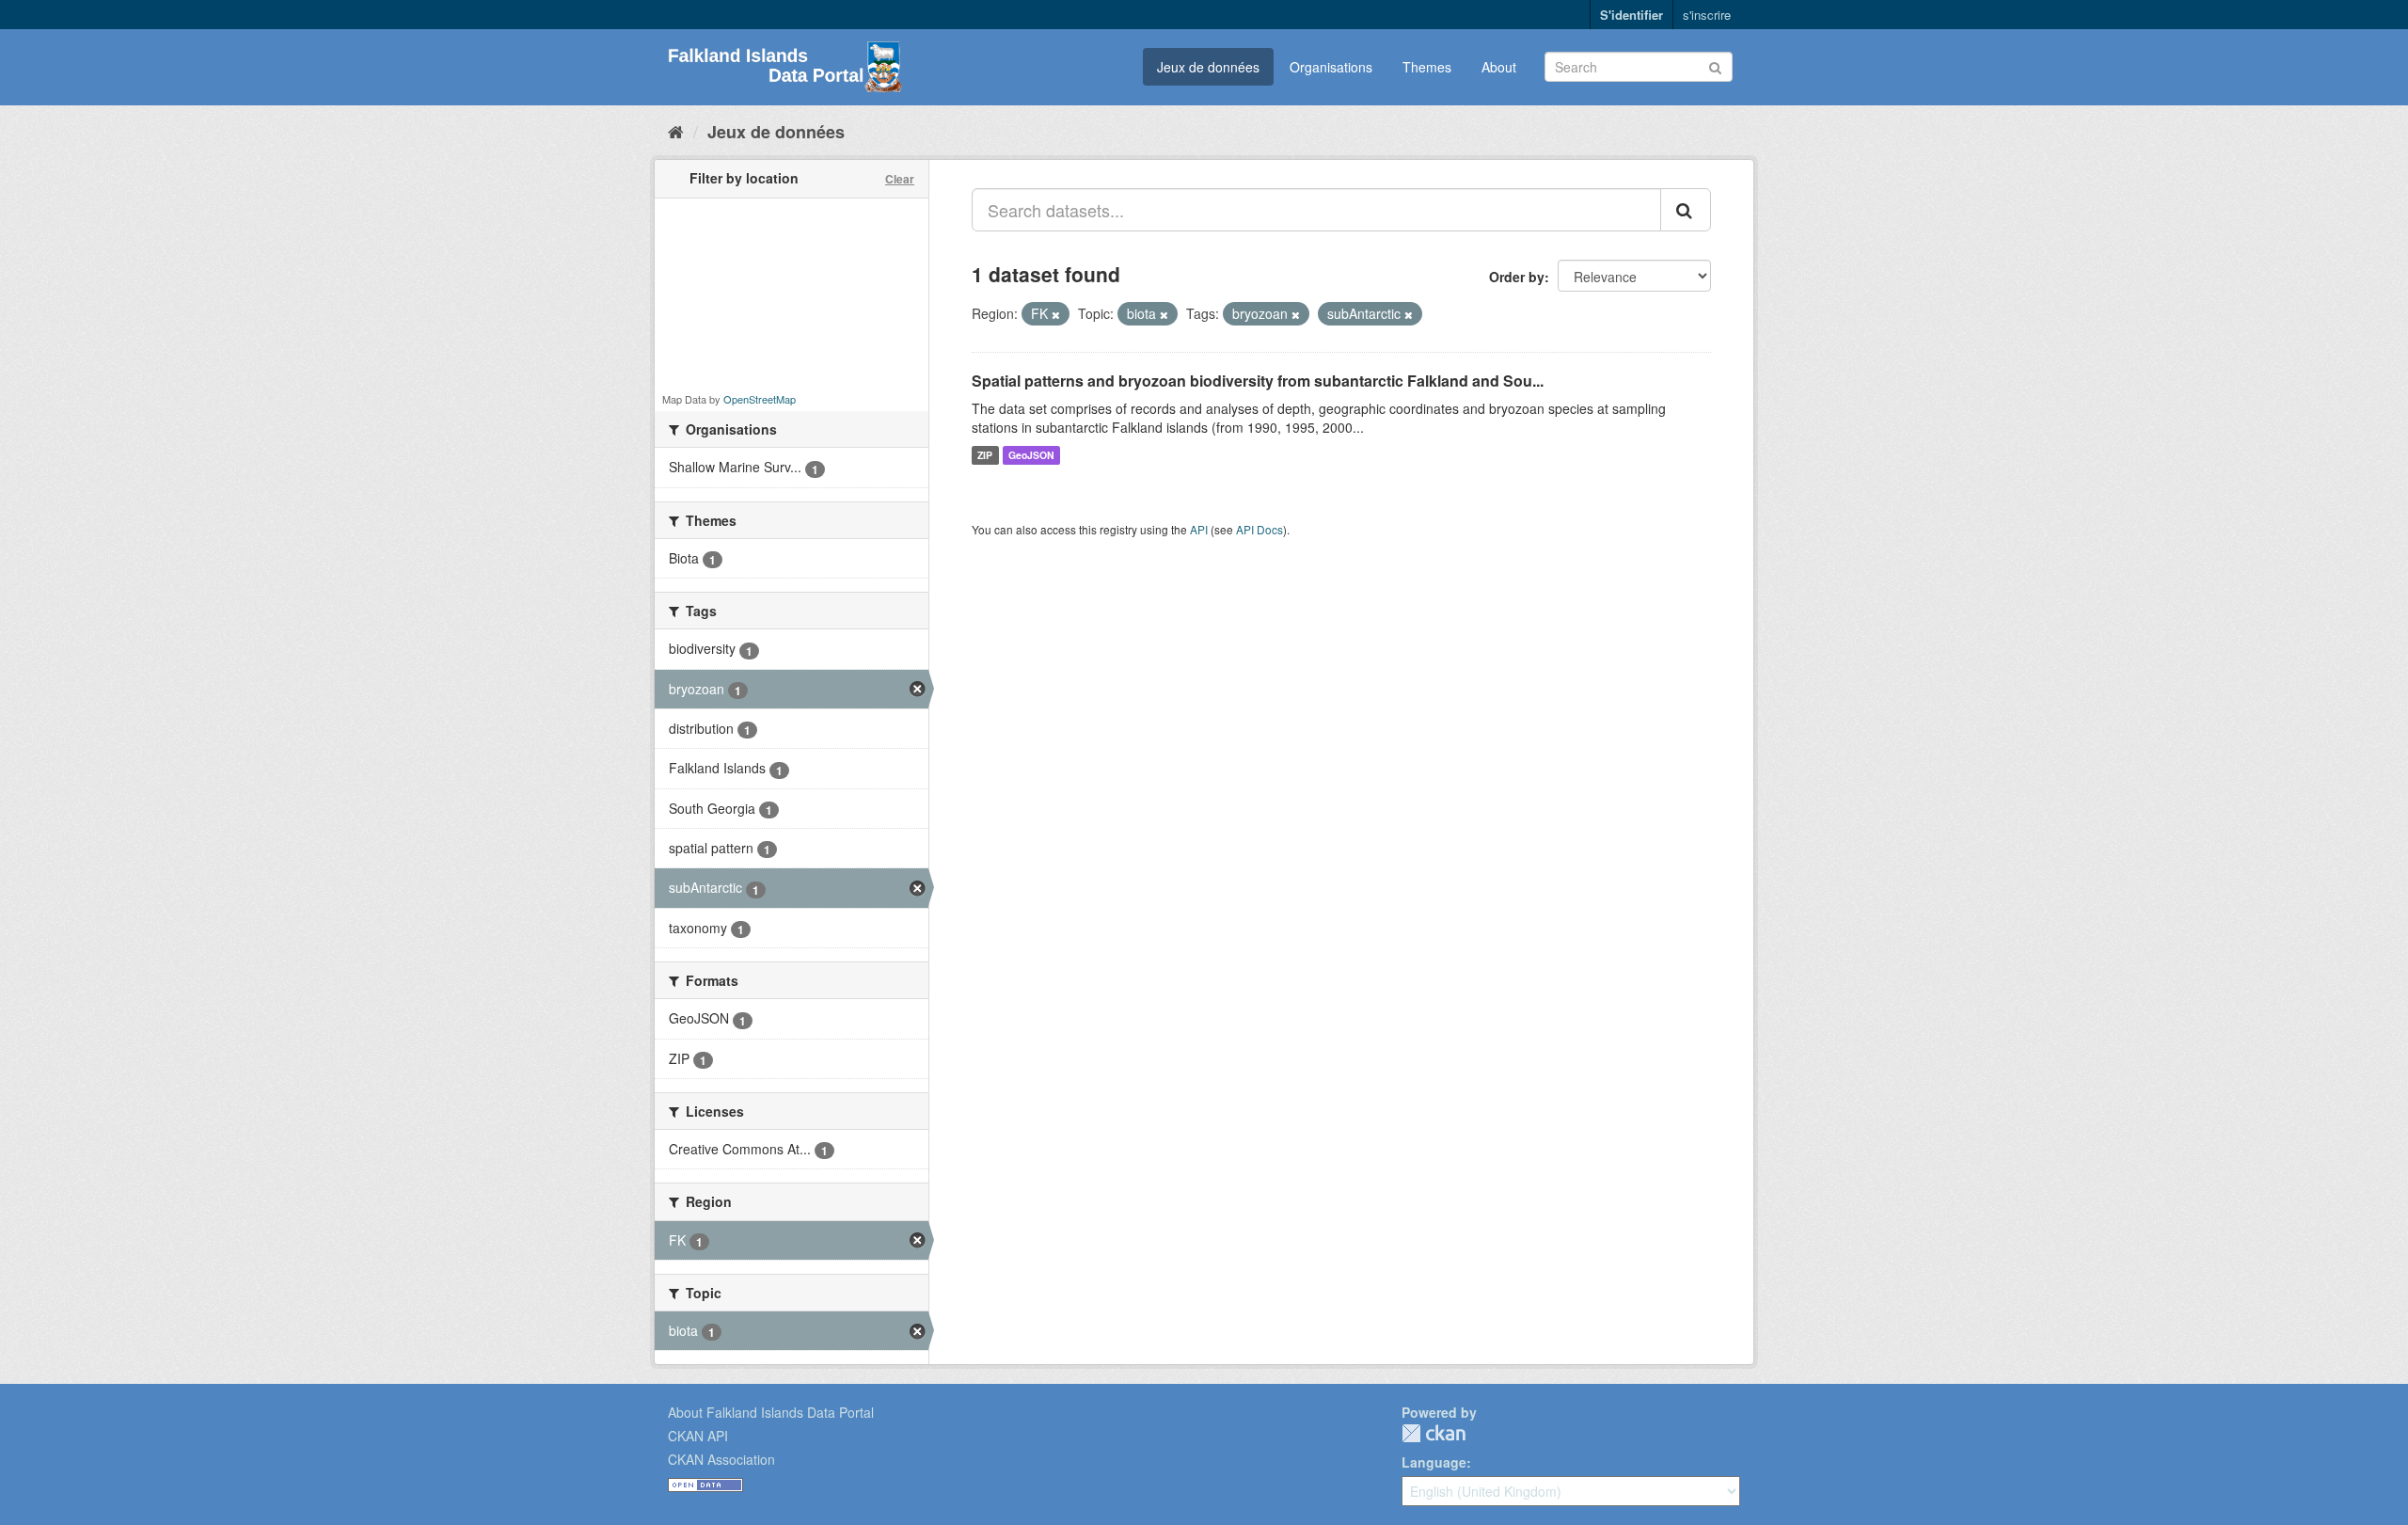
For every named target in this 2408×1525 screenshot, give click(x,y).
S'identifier (1632, 15)
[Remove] (1056, 314)
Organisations (1331, 67)
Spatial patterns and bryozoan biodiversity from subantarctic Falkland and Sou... (1258, 381)
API (1199, 529)
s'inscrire (1707, 15)
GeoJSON (1031, 455)
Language (1434, 1462)
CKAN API (698, 1436)
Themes (1427, 67)
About (1499, 67)
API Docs (1259, 529)
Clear (900, 179)
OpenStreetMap (760, 399)
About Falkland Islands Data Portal (771, 1412)
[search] (1686, 210)
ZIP (985, 455)
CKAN (1434, 1433)
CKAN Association (721, 1459)
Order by (1517, 277)
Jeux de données (1208, 67)
